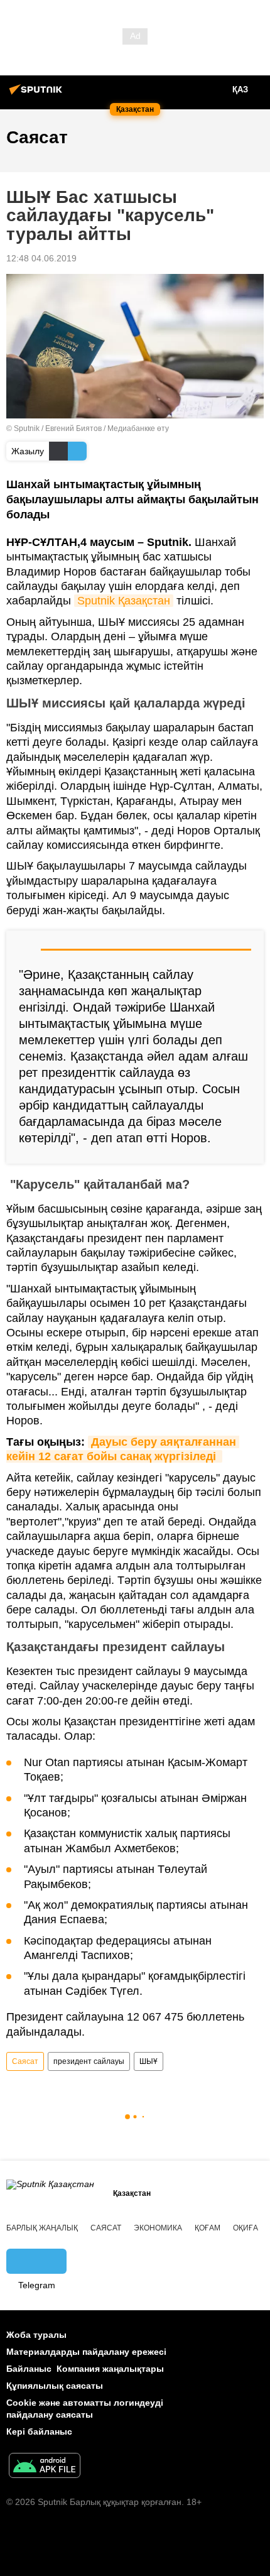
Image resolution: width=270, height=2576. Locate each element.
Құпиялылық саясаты (55, 2386)
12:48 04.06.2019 (41, 258)
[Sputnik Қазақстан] (38, 94)
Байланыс (29, 2369)
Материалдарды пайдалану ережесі (86, 2352)
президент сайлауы (89, 2061)
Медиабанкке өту (138, 428)
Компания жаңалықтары (110, 2369)
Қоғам (208, 2228)
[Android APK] (45, 2467)
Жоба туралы (36, 2335)
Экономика (158, 2228)
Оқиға (246, 2228)
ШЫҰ (148, 2061)
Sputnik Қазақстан (124, 601)
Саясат (25, 2061)
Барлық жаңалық (42, 2228)
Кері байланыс (39, 2431)
